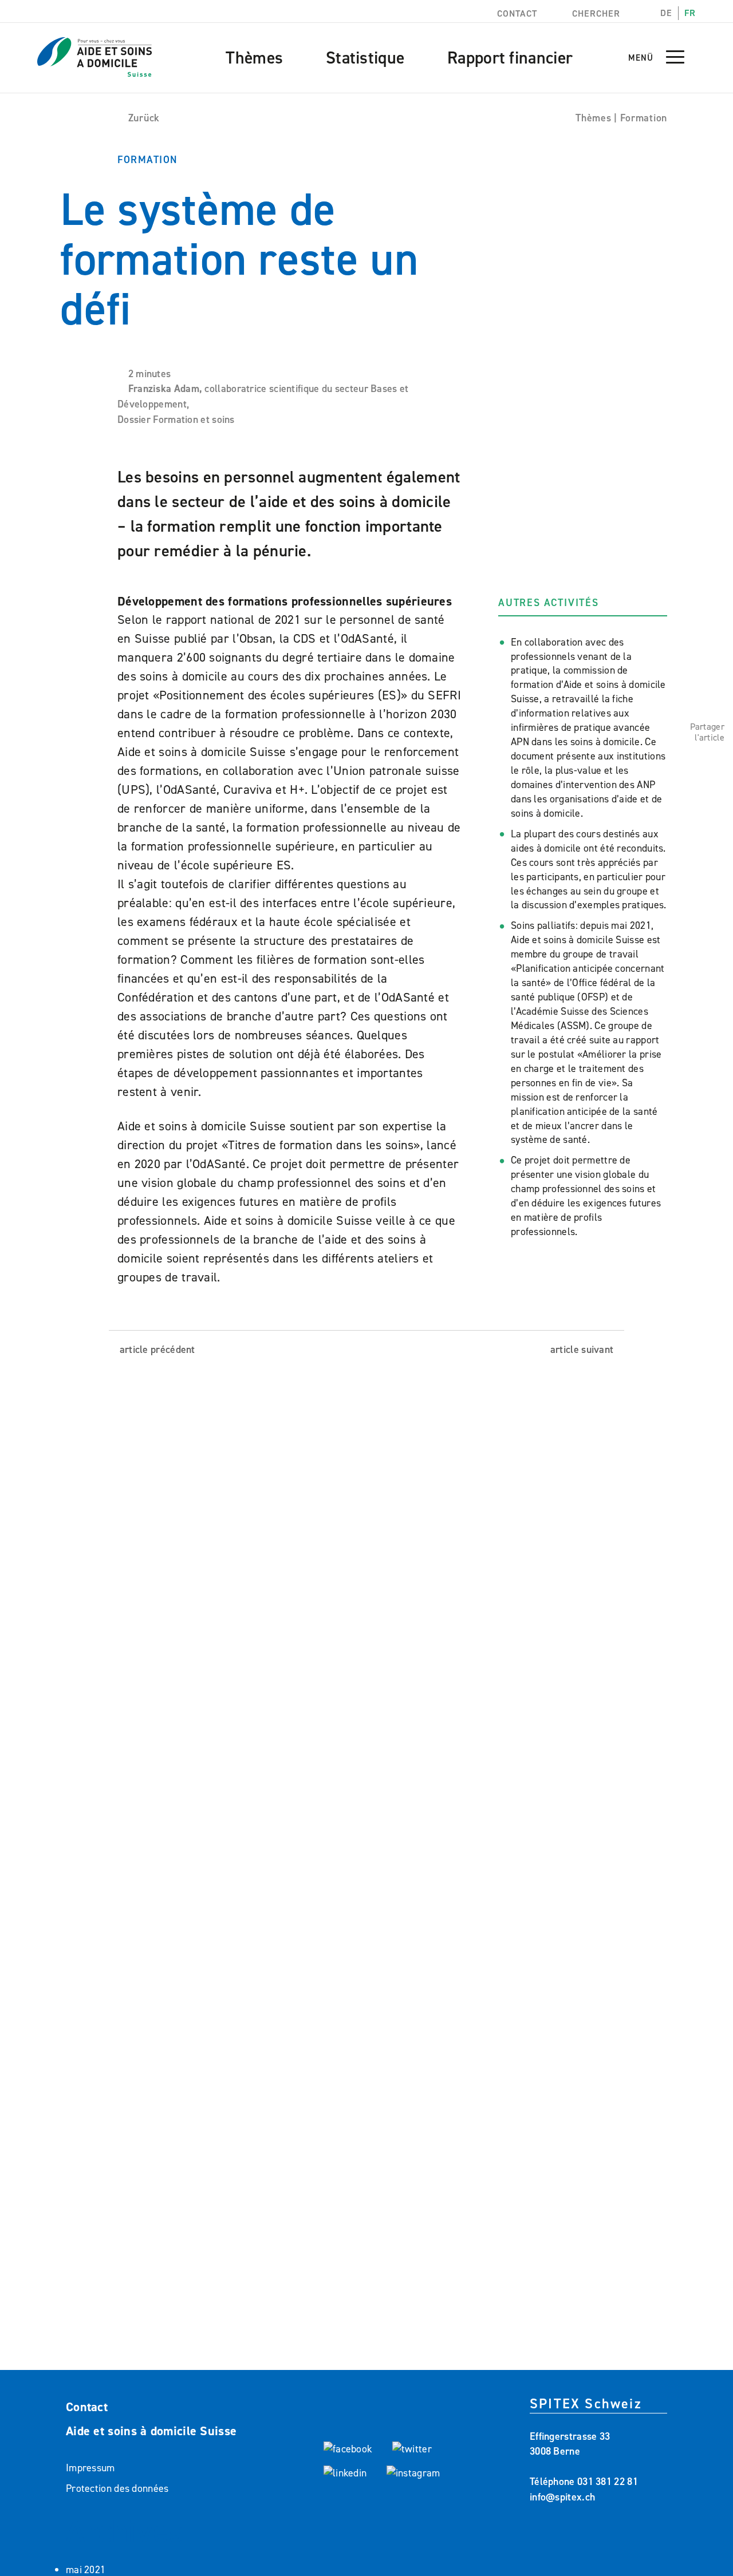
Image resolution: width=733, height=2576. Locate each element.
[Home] (94, 50)
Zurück (144, 118)
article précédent (156, 1350)
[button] (675, 62)
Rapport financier (510, 58)
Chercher (595, 13)
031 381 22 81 (608, 2482)
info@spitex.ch (562, 2497)
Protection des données (117, 2488)
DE (666, 13)
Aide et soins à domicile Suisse (151, 2431)
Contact (516, 13)
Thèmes (254, 58)
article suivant (583, 1350)
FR (690, 13)
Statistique (365, 58)
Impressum (90, 2468)
